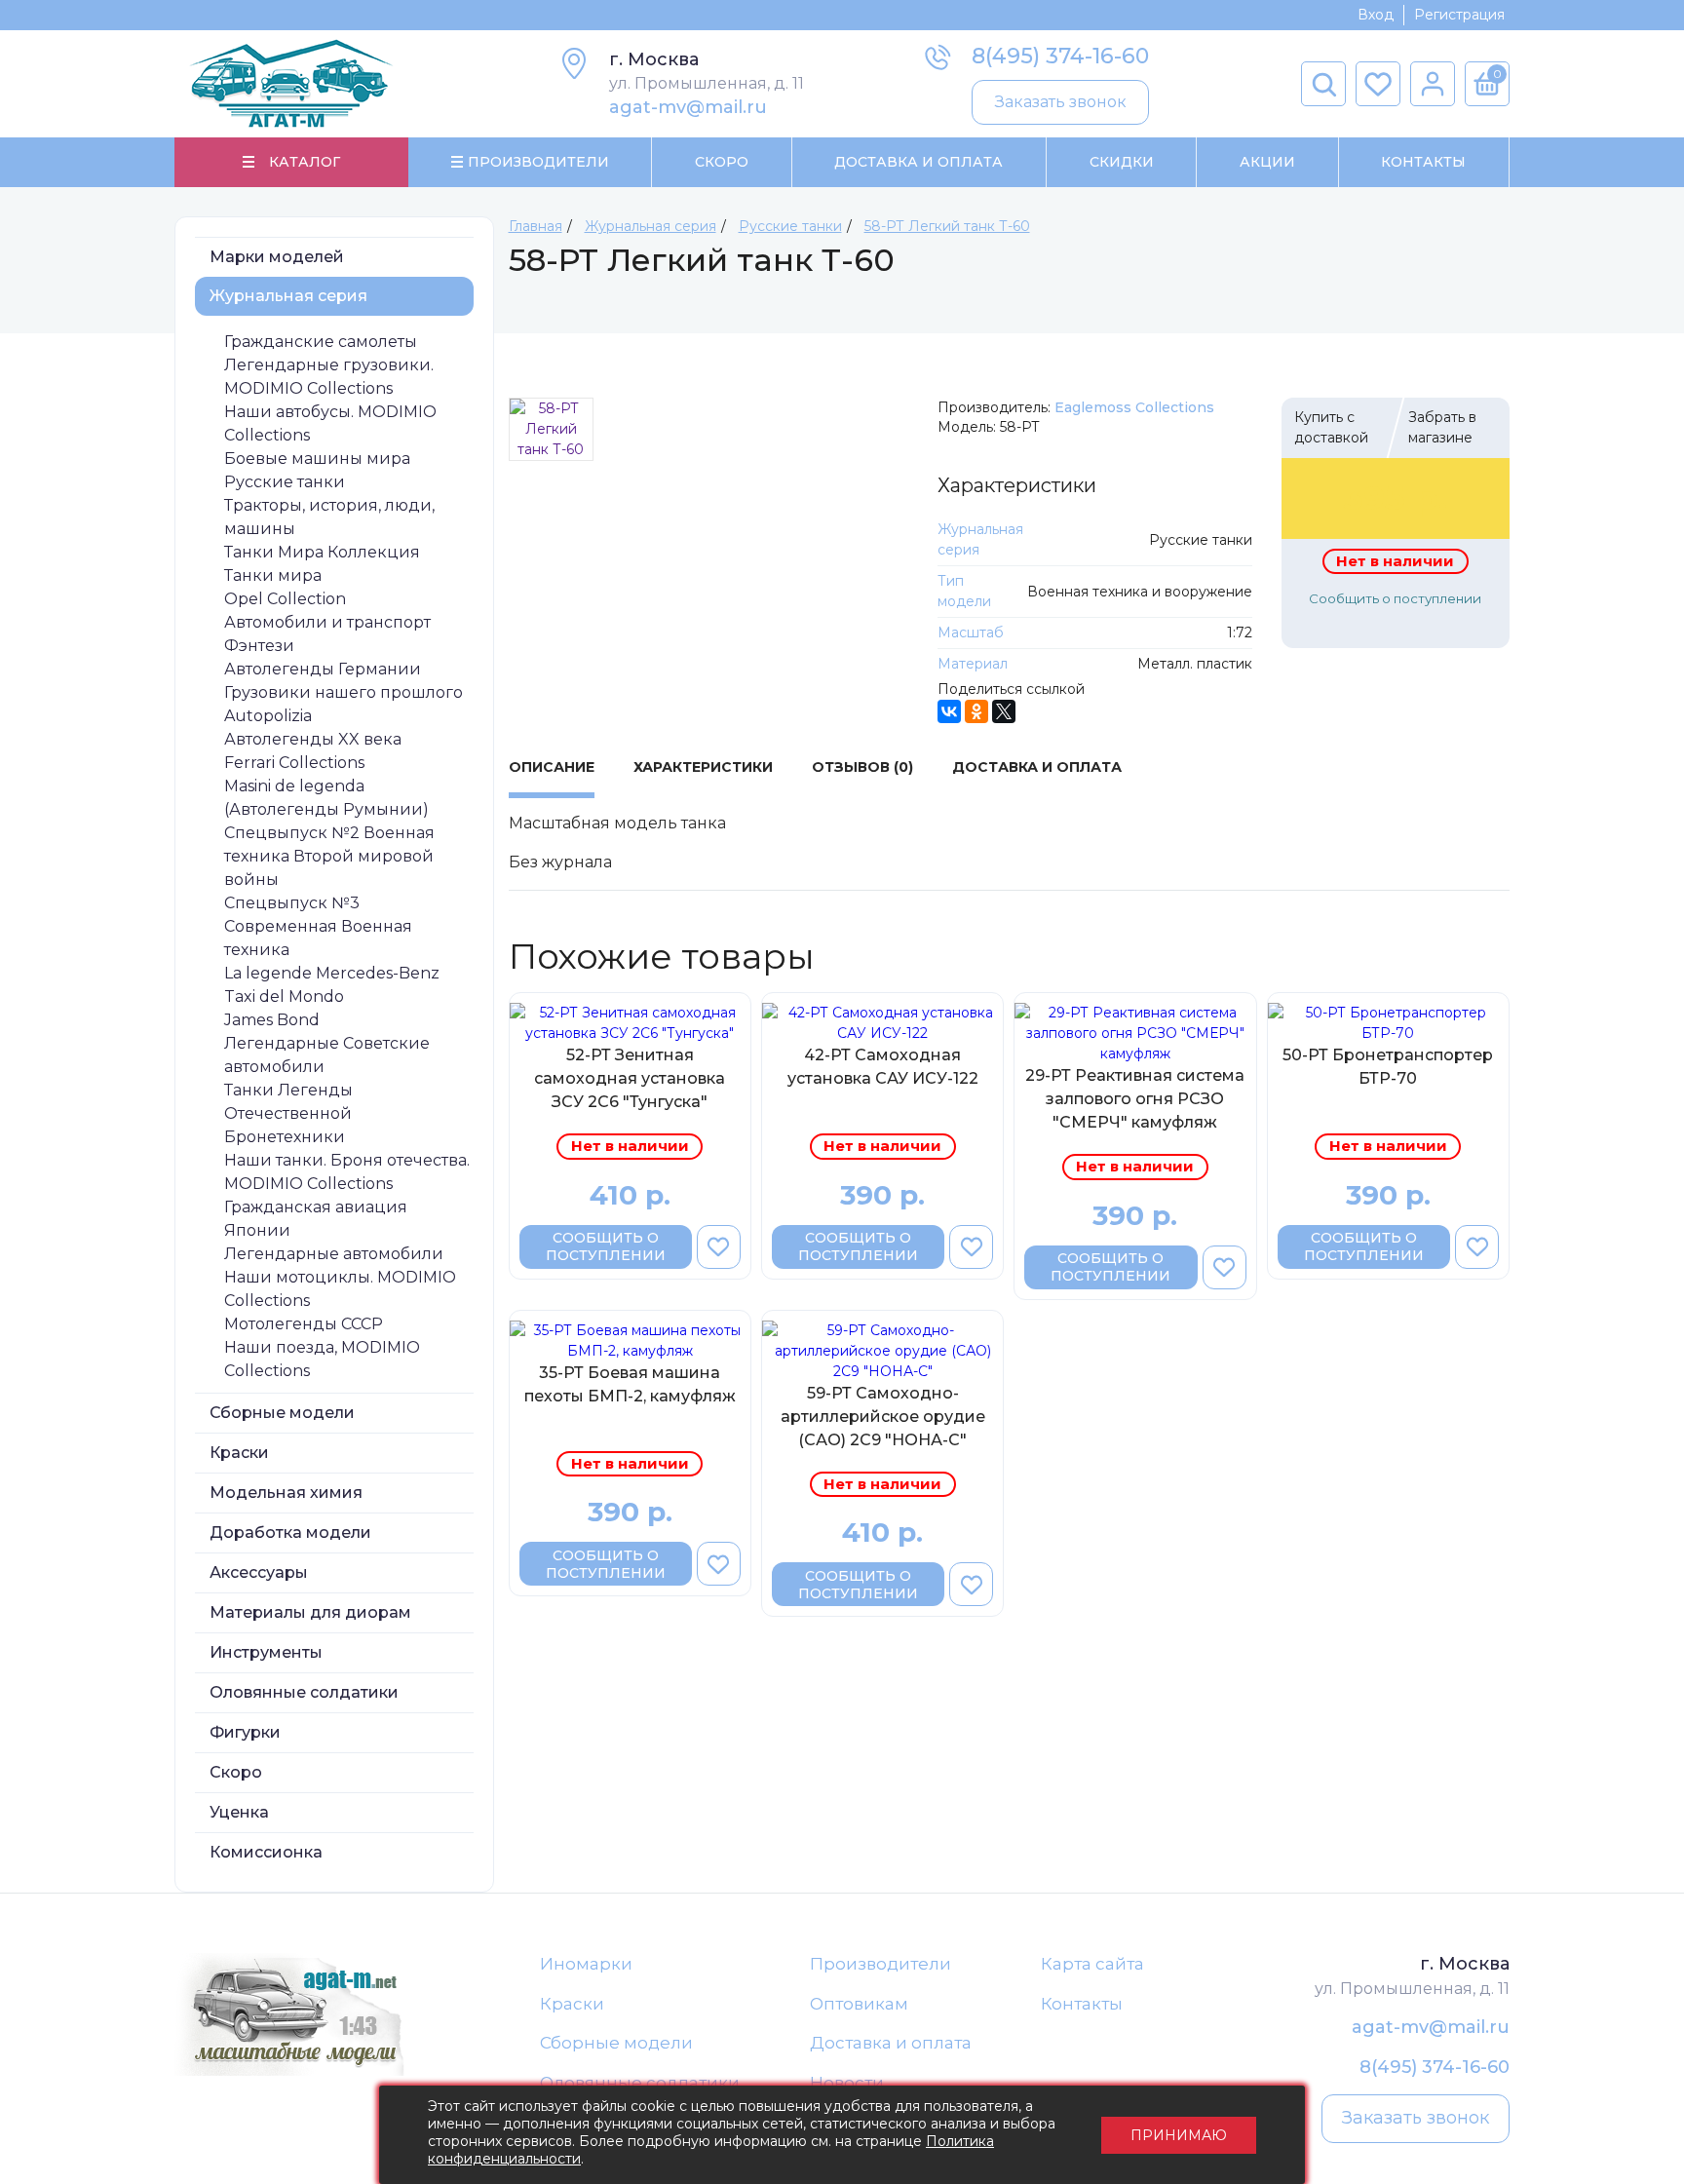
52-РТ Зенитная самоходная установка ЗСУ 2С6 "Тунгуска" (630, 1078)
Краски (239, 1453)
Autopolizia (268, 716)
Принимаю (1179, 2135)
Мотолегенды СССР (304, 1324)
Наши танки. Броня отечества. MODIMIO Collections (347, 1172)
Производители (880, 1964)
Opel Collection (285, 599)
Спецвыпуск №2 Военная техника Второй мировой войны (329, 856)
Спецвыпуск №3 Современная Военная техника (318, 926)
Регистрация (1459, 15)
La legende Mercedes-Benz (332, 973)
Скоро (722, 162)
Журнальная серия (288, 296)
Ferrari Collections (294, 763)
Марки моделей (277, 257)
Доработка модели (290, 1533)
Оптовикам (859, 2004)
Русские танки (285, 482)
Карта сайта (1092, 1964)
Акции (1267, 162)
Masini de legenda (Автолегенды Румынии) (326, 798)
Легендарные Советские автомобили (327, 1055)
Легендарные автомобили (334, 1254)
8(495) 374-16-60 (1060, 56)
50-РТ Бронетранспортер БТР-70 (1388, 1067)
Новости (847, 2083)
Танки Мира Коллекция (322, 552)
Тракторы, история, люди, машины (329, 517)
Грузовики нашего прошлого (344, 692)
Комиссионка (266, 1852)
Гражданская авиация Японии (316, 1219)
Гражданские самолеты (321, 342)
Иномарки (586, 1964)
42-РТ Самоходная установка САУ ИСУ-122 (883, 1067)
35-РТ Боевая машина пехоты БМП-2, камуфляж (630, 1384)
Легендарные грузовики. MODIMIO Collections (329, 377)
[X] (1004, 711)
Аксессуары (259, 1572)
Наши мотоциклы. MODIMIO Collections (340, 1289)
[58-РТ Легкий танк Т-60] (552, 429)
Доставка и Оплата (919, 162)
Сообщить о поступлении (1395, 598)
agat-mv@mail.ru (688, 107)
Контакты (1423, 162)
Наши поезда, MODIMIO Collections (322, 1359)
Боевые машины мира (317, 459)
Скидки (1122, 162)
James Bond (272, 1020)
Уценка (239, 1812)
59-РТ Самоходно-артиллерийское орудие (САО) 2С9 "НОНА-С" (883, 1417)
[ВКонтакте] (949, 711)
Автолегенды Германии (323, 669)
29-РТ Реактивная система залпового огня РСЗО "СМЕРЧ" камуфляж (1135, 1099)
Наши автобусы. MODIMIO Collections (330, 423)
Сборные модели (282, 1413)
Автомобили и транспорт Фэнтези (327, 634)
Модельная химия (286, 1493)
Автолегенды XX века (313, 739)
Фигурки (245, 1732)
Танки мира (273, 575)
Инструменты (266, 1652)
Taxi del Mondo (284, 996)
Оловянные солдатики (304, 1692)
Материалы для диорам (310, 1612)
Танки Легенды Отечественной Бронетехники (288, 1113)
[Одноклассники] (976, 711)
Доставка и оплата (891, 2043)
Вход (1376, 15)
